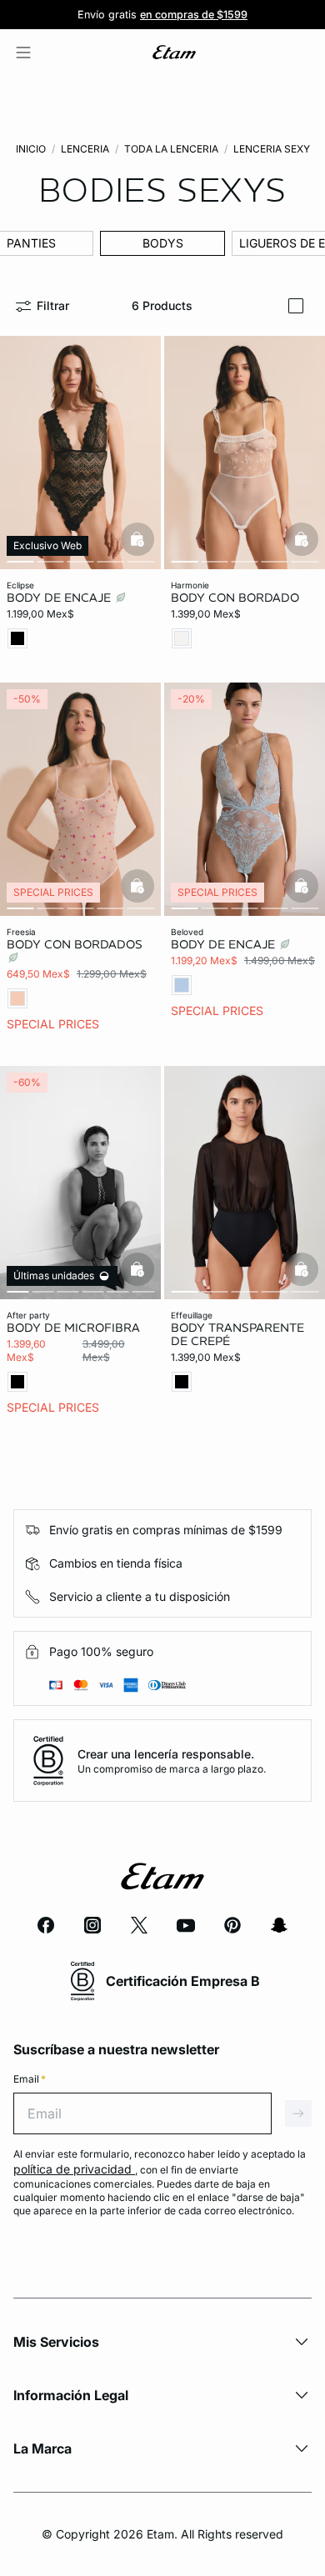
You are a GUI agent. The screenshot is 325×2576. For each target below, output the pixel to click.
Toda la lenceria (171, 149)
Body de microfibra (73, 1328)
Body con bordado (235, 598)
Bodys (163, 243)
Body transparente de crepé (237, 1334)
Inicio (31, 149)
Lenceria (85, 149)
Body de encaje (60, 598)
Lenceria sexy (272, 149)
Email (30, 2079)
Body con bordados (75, 944)
